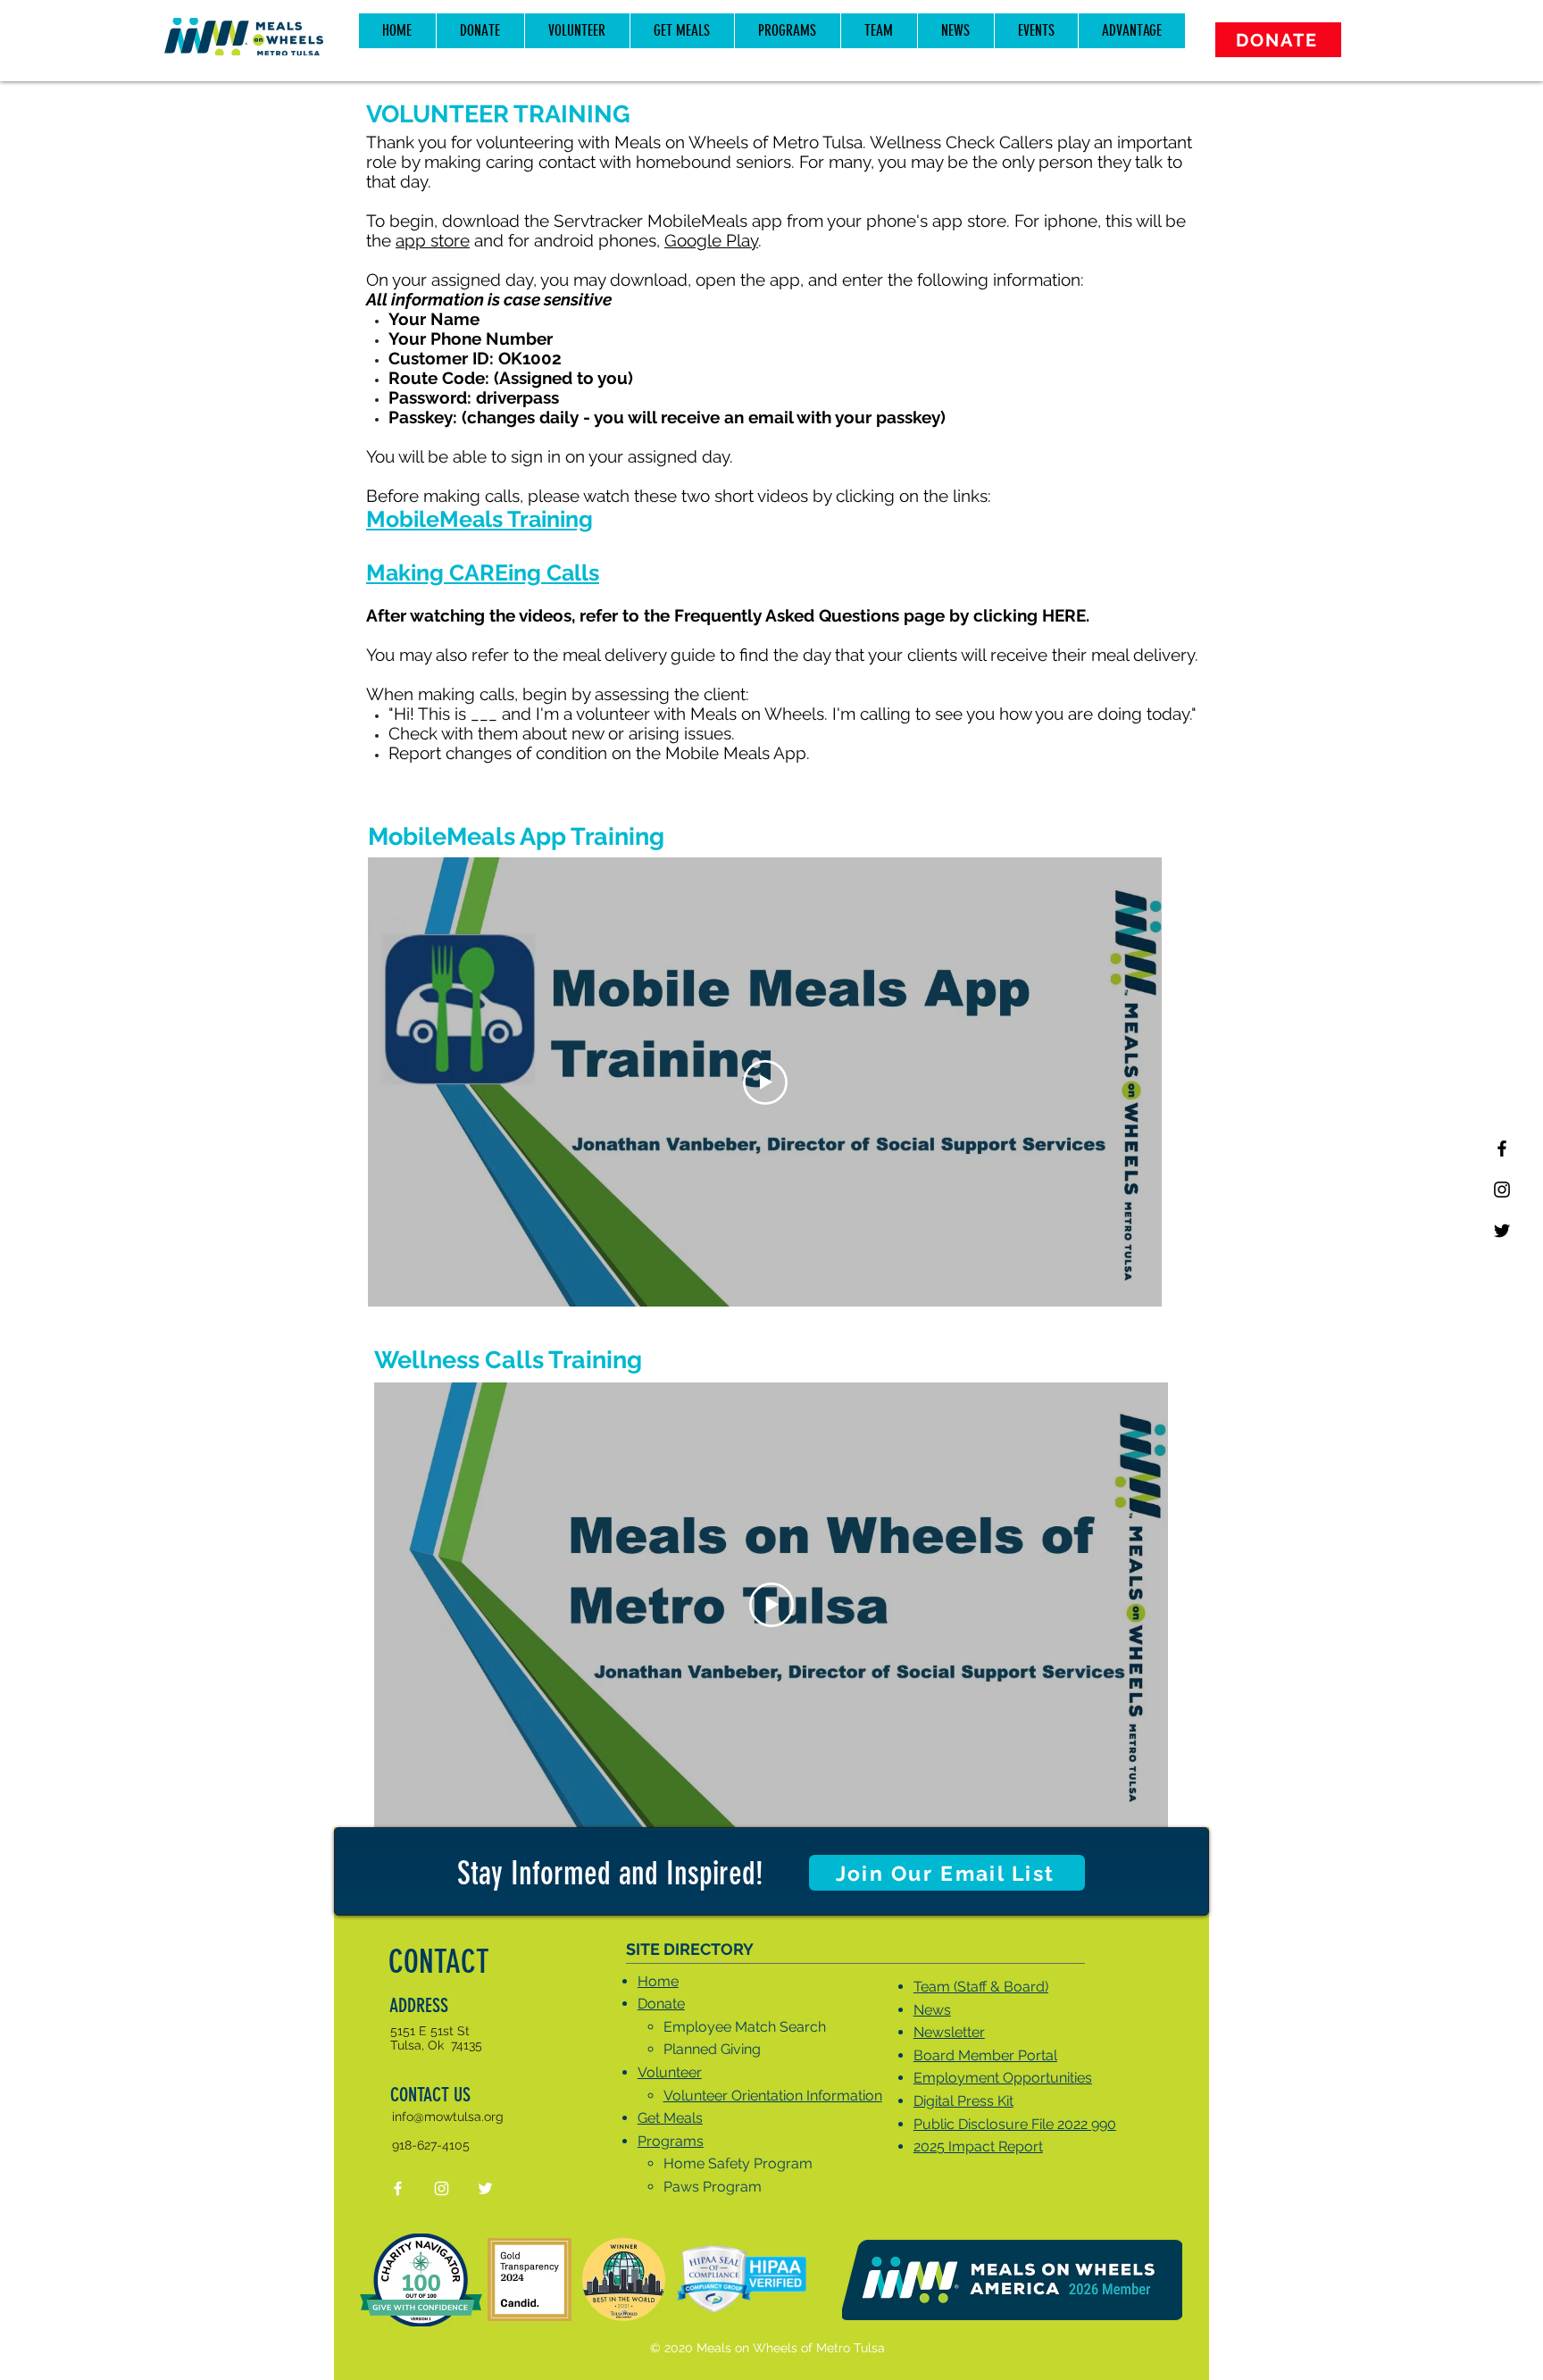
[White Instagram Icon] (442, 2188)
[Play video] (765, 1082)
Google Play (711, 240)
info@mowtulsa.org (448, 2117)
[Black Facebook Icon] (1502, 1148)
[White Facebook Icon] (398, 2188)
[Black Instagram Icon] (1502, 1190)
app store (433, 240)
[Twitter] (1502, 1231)
